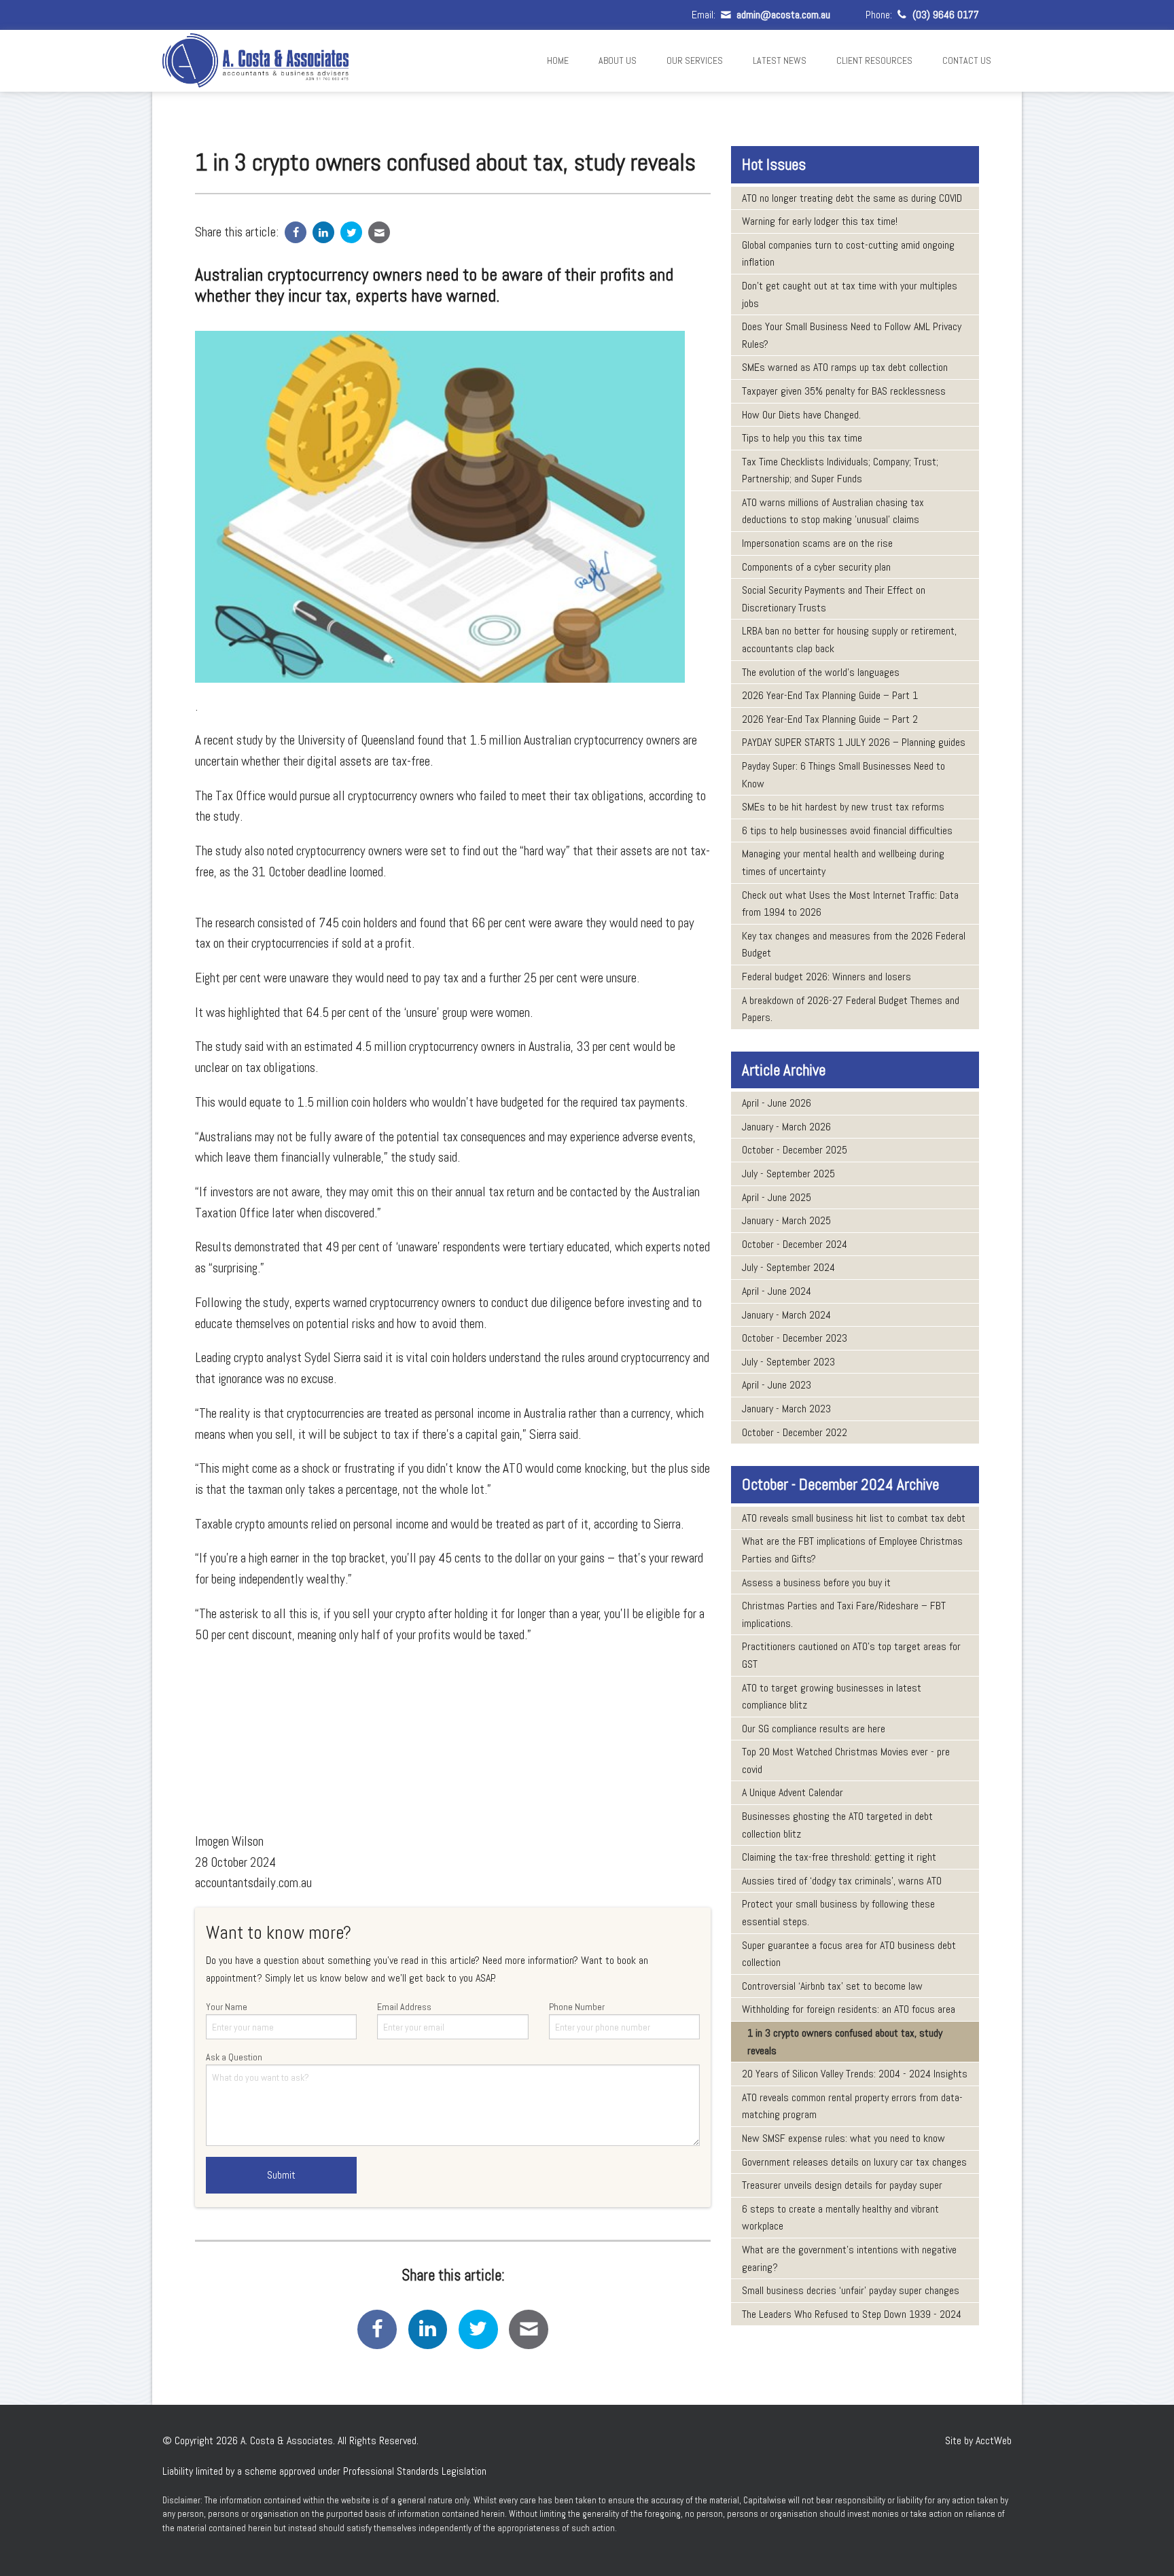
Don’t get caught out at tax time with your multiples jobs (850, 294)
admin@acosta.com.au (782, 15)
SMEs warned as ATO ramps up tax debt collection (845, 367)
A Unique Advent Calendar (793, 1792)
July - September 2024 (788, 1267)
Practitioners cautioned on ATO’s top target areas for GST (851, 1655)
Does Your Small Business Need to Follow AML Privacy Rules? (852, 335)
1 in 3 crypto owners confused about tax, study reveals (845, 2042)
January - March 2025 (786, 1220)
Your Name (227, 2007)
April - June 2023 (777, 1385)
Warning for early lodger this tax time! (820, 221)
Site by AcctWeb (978, 2440)
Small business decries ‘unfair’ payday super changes (851, 2290)
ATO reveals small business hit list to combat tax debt (854, 1518)
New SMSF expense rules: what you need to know (843, 2138)
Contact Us (967, 60)
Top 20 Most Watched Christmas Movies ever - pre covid (846, 1760)
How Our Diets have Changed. (801, 415)
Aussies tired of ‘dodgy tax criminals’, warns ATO (842, 1881)
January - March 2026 (786, 1127)
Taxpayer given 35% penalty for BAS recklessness (844, 391)
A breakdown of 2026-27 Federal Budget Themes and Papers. (851, 1009)
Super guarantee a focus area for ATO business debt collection (849, 1954)
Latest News (780, 60)
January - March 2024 (786, 1315)
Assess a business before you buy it (816, 1582)
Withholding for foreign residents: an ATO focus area (849, 2009)
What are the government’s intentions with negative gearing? (849, 2258)
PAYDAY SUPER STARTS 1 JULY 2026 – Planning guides (854, 742)
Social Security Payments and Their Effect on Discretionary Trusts (834, 599)
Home (558, 60)
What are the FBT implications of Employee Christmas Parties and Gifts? (852, 1550)
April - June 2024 (777, 1291)
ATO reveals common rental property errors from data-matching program (852, 2106)
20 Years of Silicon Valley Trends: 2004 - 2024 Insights (855, 2074)
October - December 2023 (795, 1338)
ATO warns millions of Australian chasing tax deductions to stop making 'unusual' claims (833, 511)
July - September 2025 (788, 1174)
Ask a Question (234, 2057)
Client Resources (874, 60)
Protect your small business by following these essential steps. (838, 1913)
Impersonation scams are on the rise (817, 543)
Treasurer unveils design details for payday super (842, 2185)
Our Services (695, 60)
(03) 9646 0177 (944, 15)
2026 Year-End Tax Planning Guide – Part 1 (830, 695)
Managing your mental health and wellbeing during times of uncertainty (843, 862)
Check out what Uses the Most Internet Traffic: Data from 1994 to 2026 (850, 904)
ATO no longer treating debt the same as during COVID (852, 198)
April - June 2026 (777, 1103)
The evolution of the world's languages (821, 672)
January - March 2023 (786, 1409)
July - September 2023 (788, 1362)
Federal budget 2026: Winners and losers (826, 977)
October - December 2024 (795, 1244)
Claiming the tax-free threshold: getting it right (839, 1857)
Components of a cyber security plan (816, 567)
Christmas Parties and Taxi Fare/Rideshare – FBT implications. (844, 1614)
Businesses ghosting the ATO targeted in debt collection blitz (837, 1825)
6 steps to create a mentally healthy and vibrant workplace (840, 2218)
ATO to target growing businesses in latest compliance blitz (832, 1697)
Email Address (404, 2007)
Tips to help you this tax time (802, 438)
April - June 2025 (777, 1197)
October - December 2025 (795, 1150)
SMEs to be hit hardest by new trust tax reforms (843, 807)
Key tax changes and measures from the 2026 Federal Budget (854, 945)
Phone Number (577, 2007)
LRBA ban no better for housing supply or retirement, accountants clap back (849, 640)
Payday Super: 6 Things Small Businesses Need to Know (843, 775)
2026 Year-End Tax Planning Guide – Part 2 (830, 719)
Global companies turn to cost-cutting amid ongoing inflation (848, 254)
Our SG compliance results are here (814, 1729)
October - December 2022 (795, 1432)
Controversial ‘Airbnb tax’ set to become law (832, 1986)
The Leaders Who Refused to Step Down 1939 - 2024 (852, 2314)
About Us (618, 60)
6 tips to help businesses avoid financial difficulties (847, 830)
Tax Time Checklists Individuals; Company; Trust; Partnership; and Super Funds (840, 470)
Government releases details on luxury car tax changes (854, 2162)
